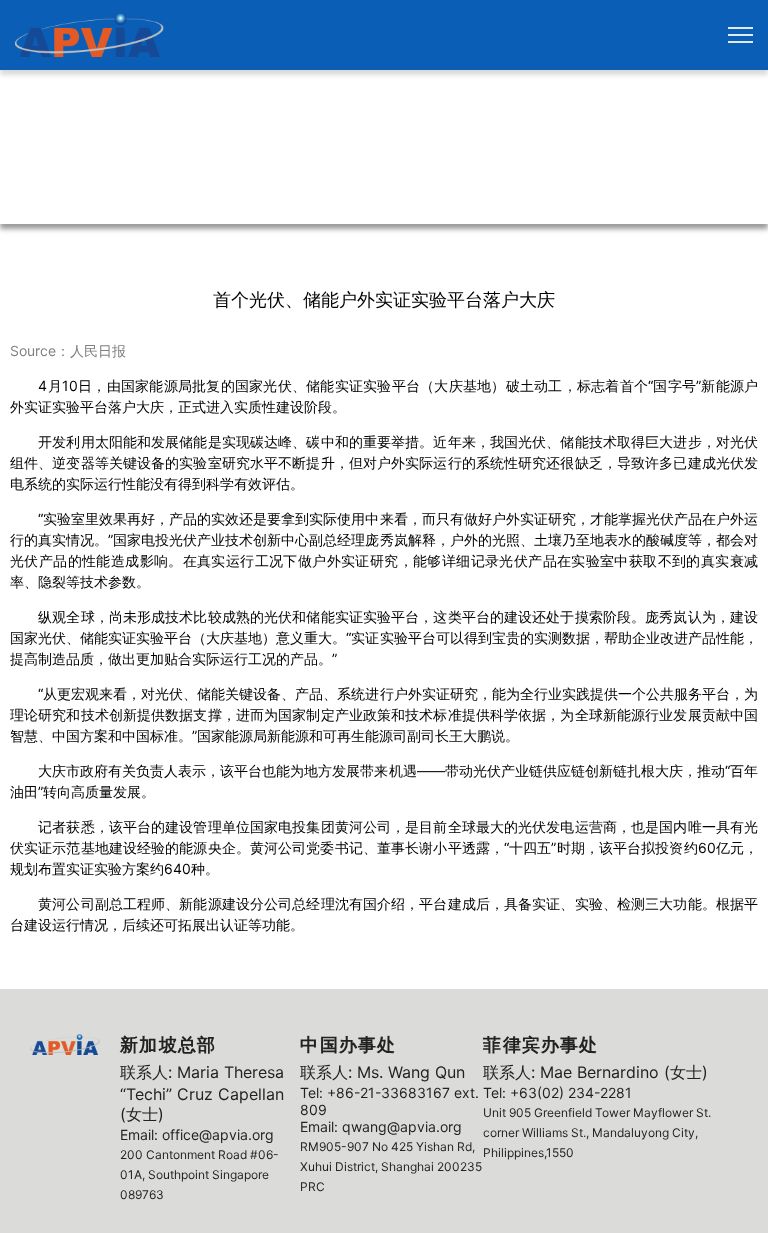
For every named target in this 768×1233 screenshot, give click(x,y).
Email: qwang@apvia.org (381, 1126)
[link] (89, 35)
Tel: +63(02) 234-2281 (557, 1092)
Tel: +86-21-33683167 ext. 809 (389, 1101)
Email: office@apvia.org (197, 1134)
